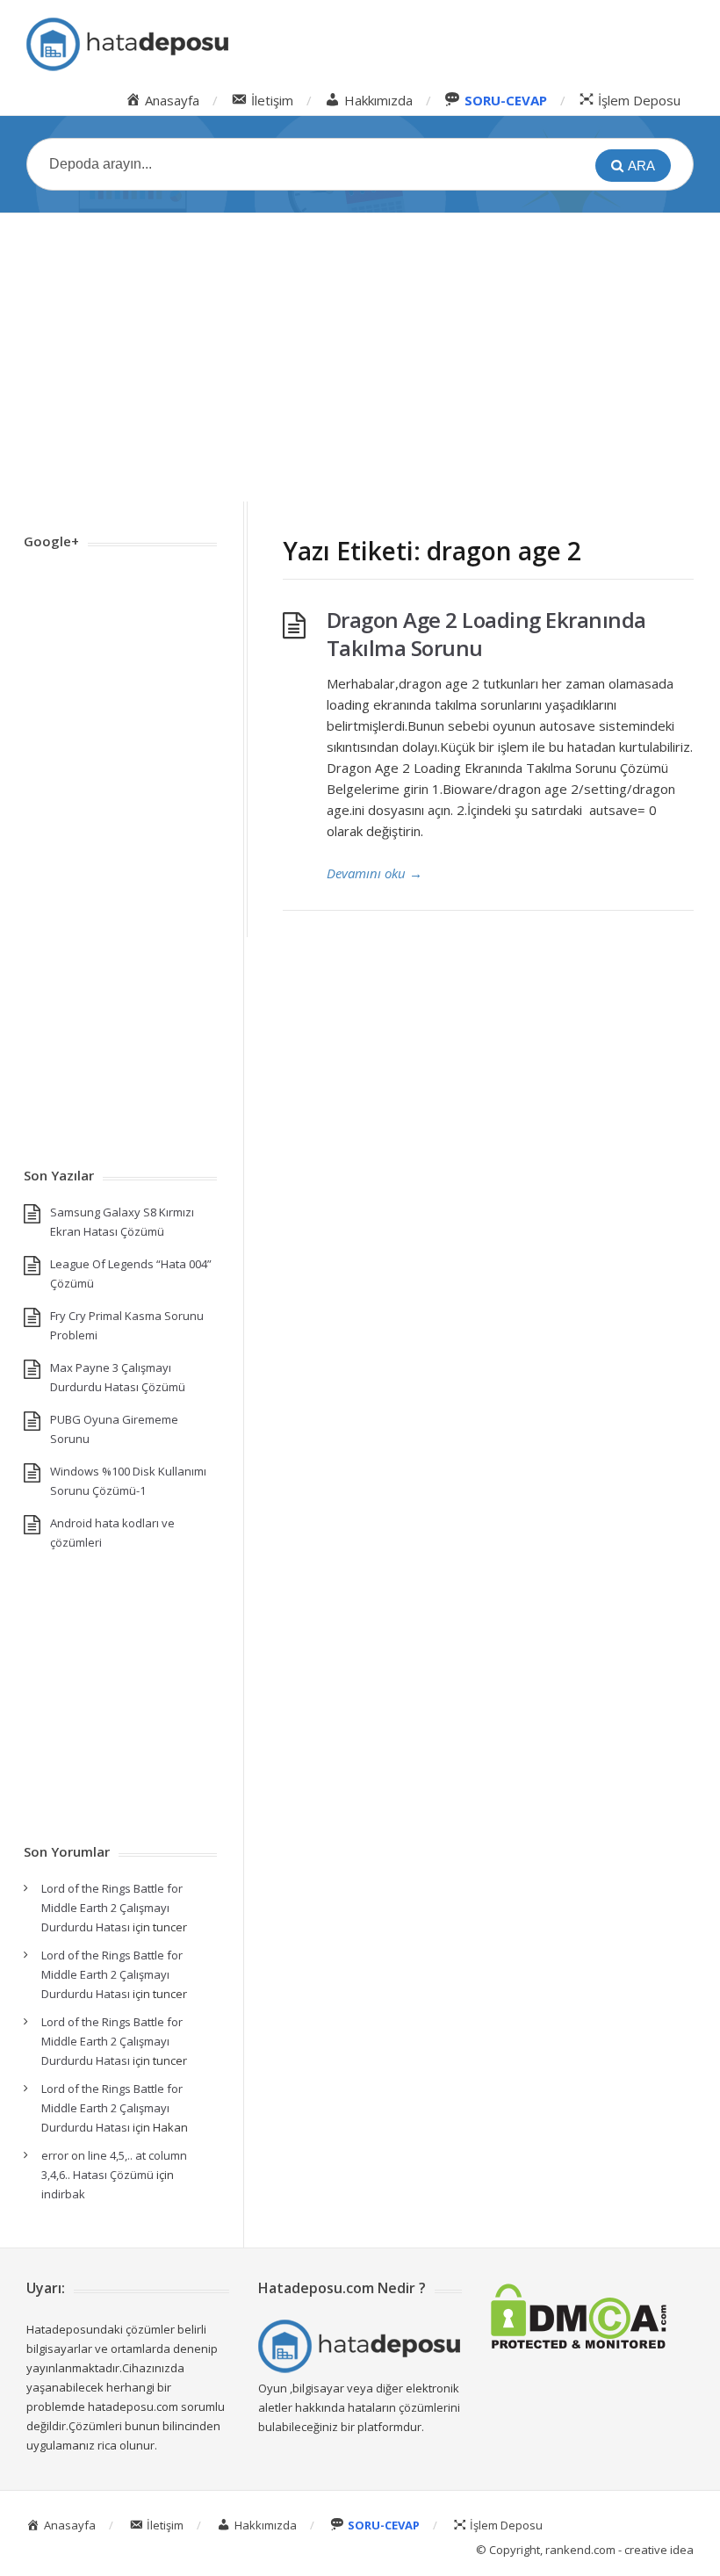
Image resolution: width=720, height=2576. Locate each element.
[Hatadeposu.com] (127, 44)
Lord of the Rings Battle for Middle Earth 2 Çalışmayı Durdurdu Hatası (112, 1908)
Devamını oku (374, 873)
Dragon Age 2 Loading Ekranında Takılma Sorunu (486, 634)
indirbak (63, 2194)
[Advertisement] (360, 357)
